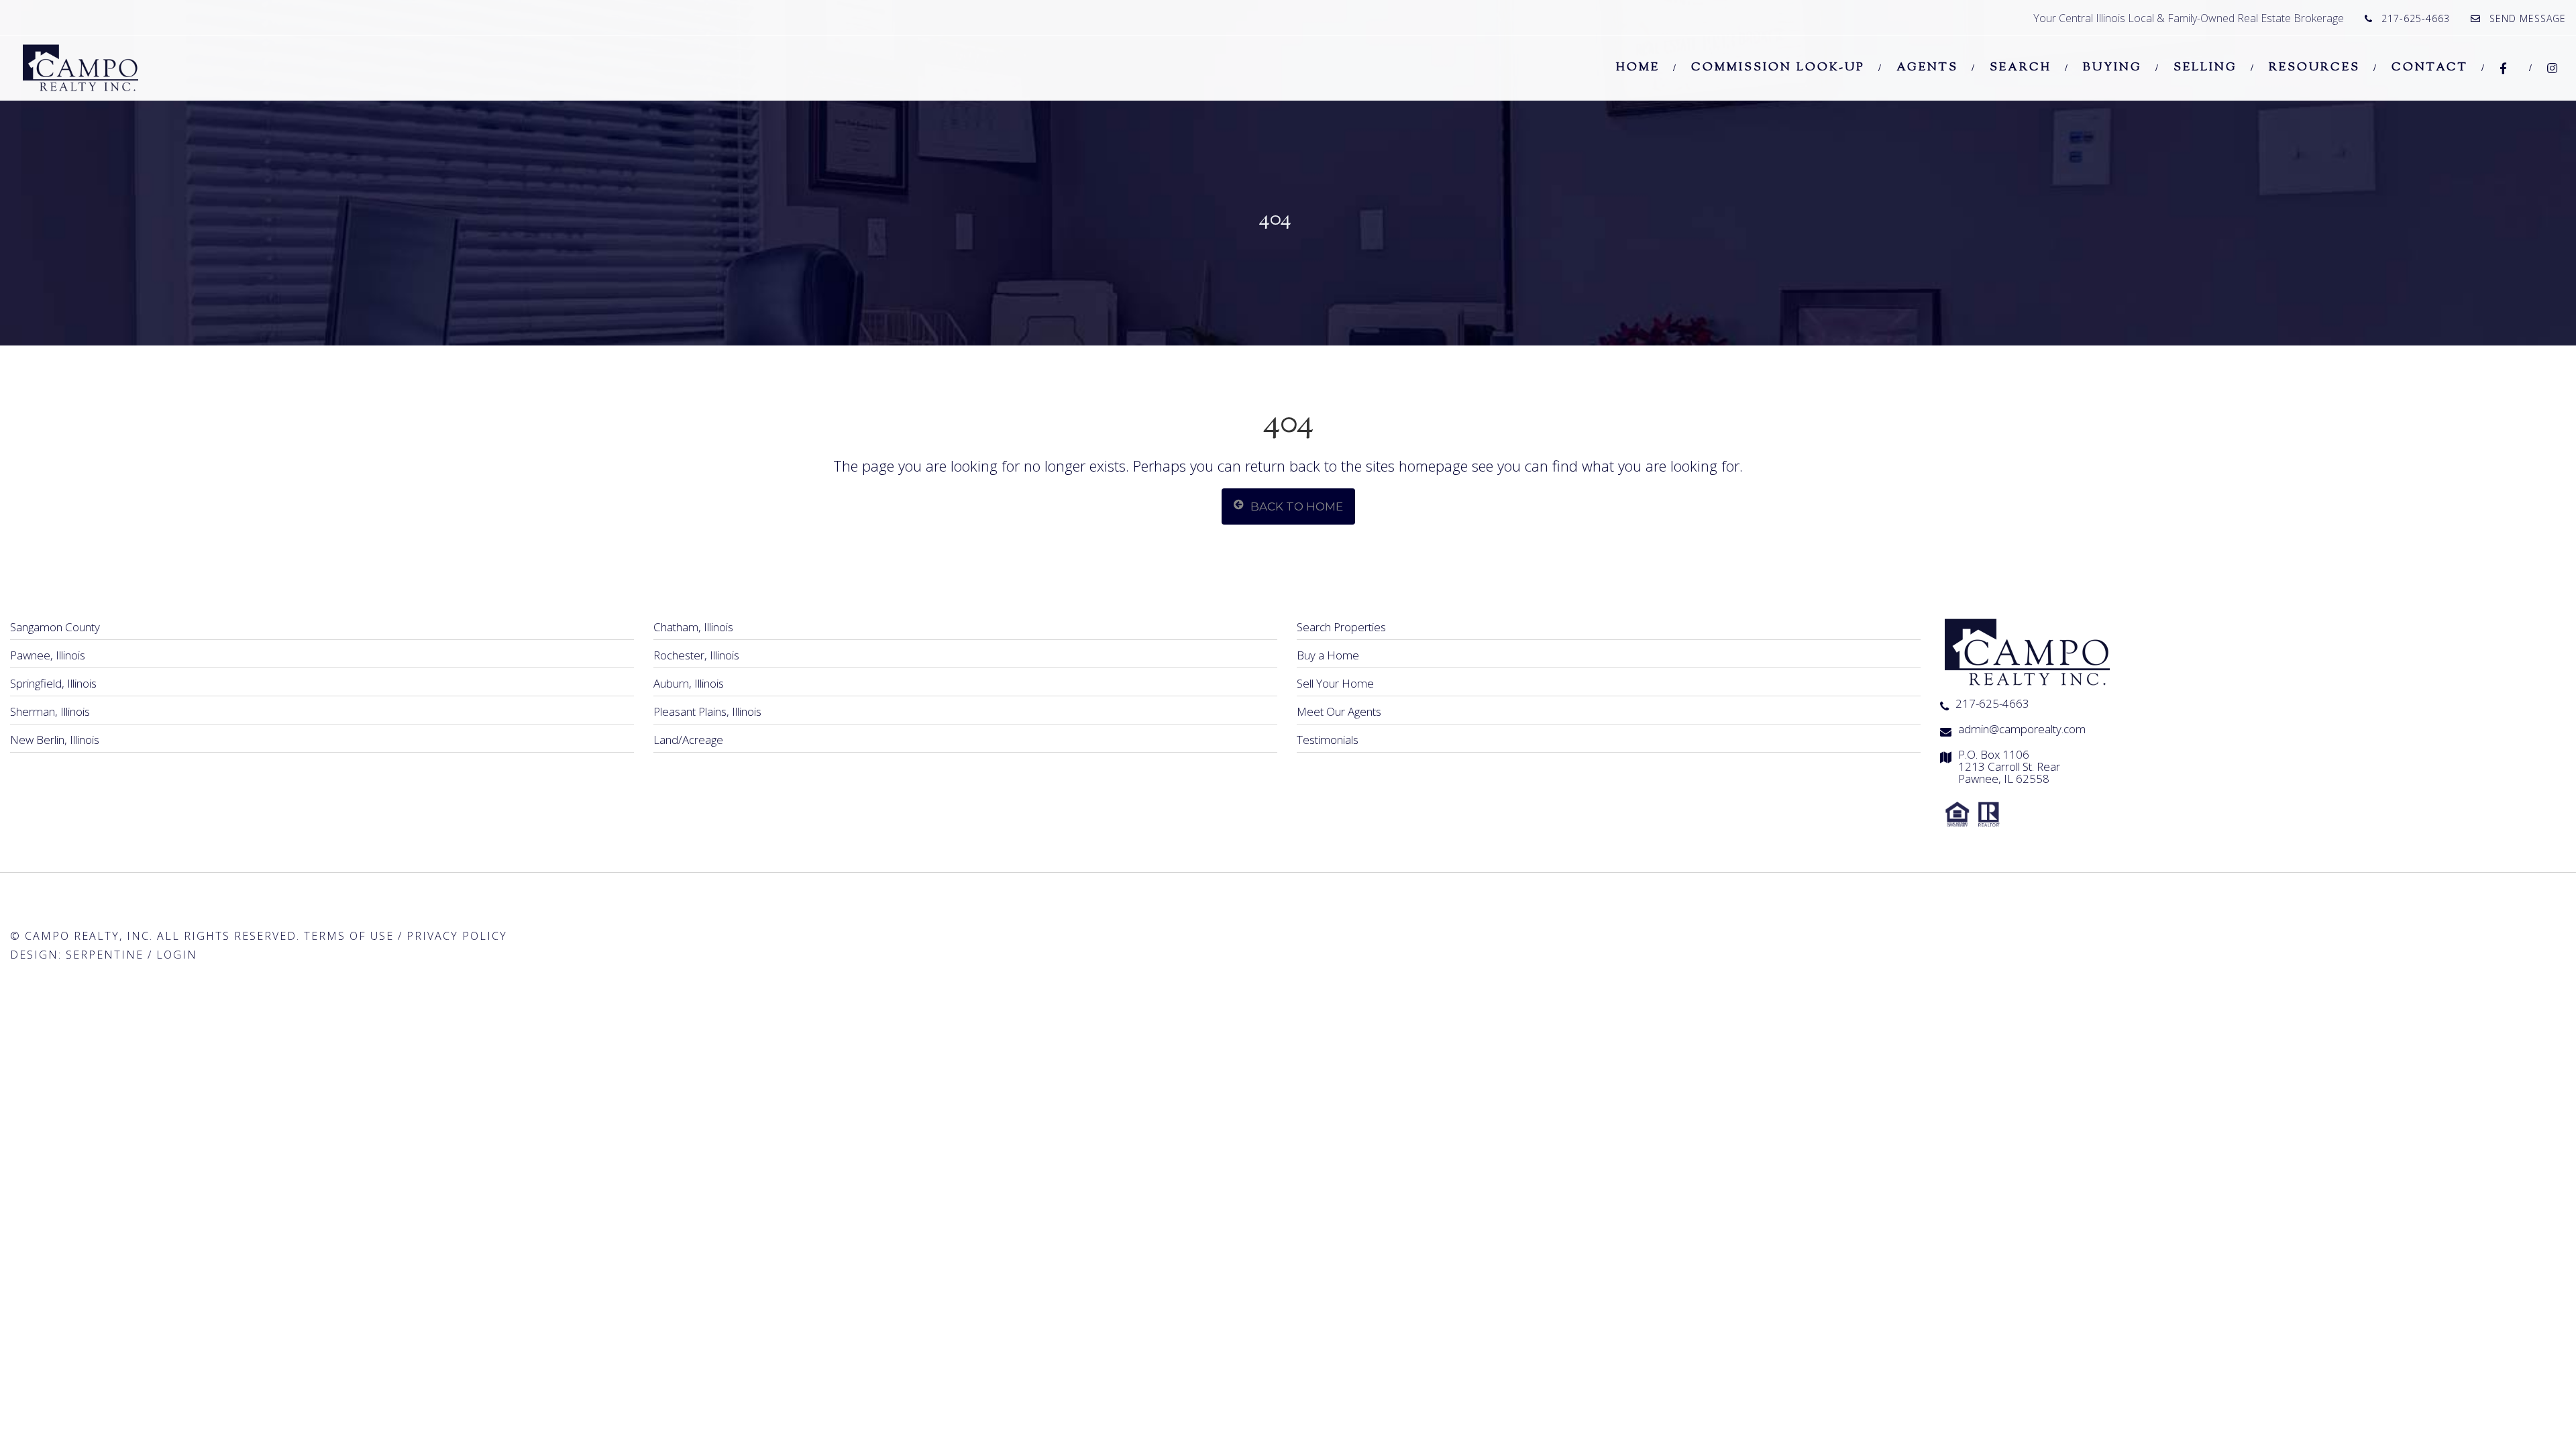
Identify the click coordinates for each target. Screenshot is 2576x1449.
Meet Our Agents (1339, 711)
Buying (2112, 68)
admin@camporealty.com (2022, 729)
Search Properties (1341, 627)
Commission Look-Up (1778, 68)
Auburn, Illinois (689, 683)
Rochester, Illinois (696, 655)
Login (177, 955)
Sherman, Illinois (50, 711)
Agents (1927, 68)
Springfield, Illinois (53, 683)
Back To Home (1297, 506)
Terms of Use (349, 936)
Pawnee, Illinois (48, 655)
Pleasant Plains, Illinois (707, 711)
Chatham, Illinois (693, 627)
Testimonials (1328, 740)
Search (2021, 68)
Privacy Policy (457, 936)
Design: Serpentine (77, 955)
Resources (2314, 68)
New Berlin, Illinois (55, 740)
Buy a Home (1328, 655)
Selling (2205, 68)
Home (1638, 68)
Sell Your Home (1335, 683)
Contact (2430, 68)
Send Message (2528, 18)
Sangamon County (55, 627)
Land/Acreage (688, 740)
